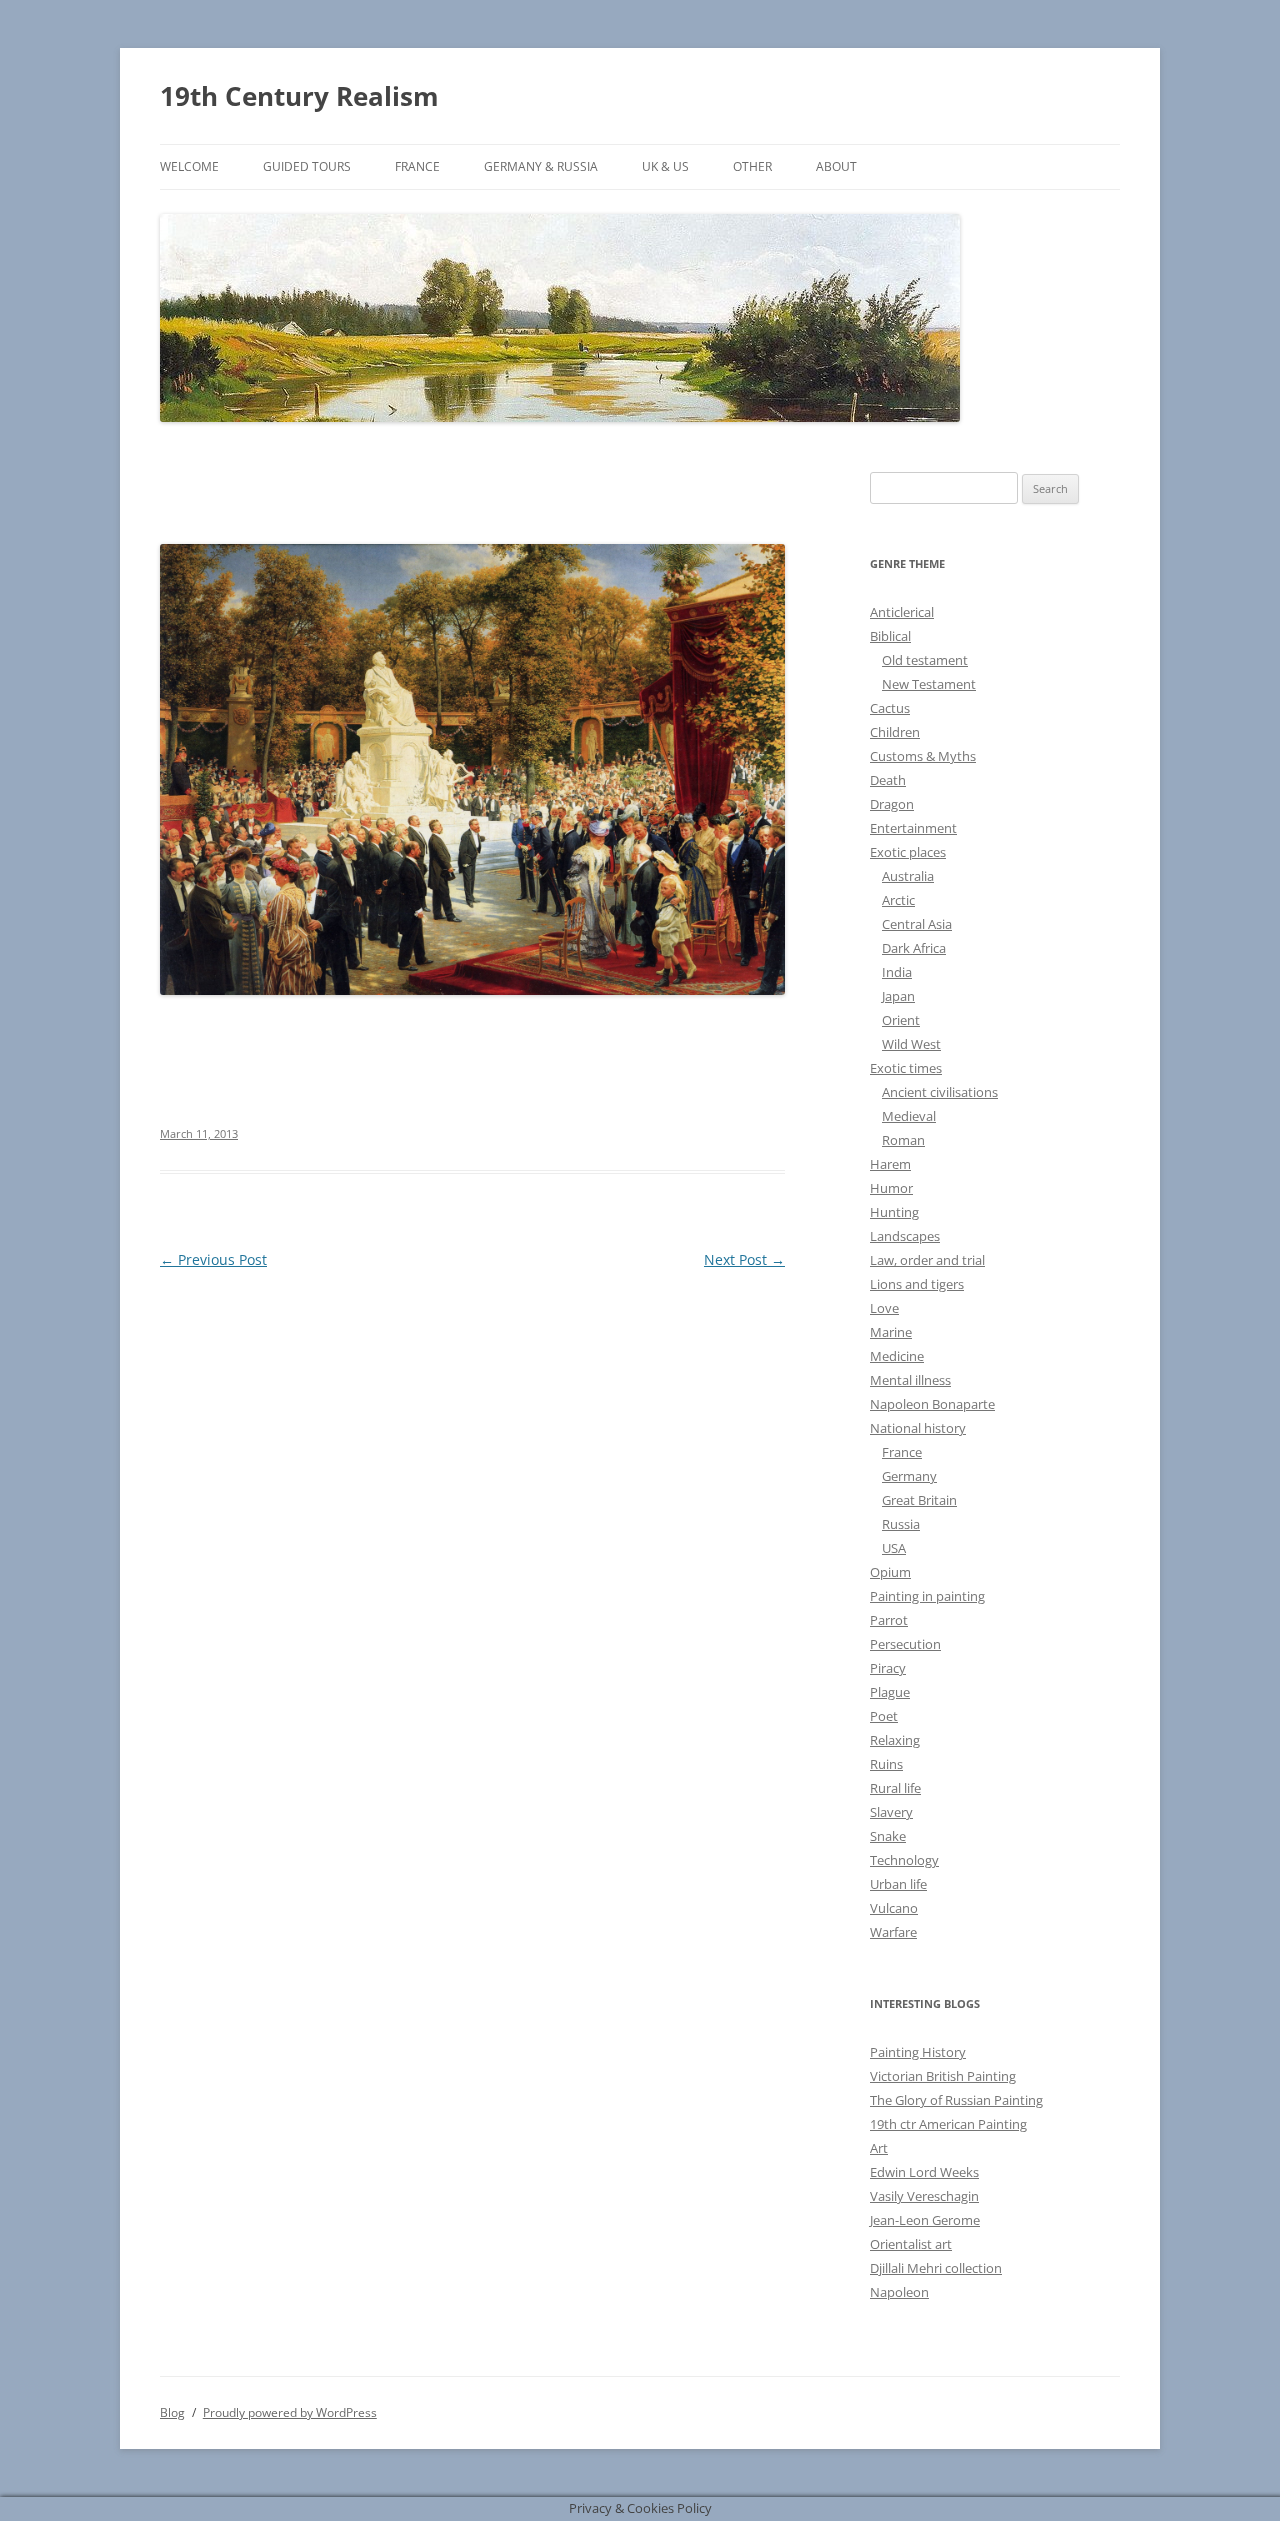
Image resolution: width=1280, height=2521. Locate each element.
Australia (908, 876)
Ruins (886, 1764)
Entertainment (913, 828)
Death (888, 780)
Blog (172, 2412)
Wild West (911, 1044)
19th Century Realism (299, 96)
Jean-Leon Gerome (925, 2220)
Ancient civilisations (940, 1092)
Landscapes (905, 1236)
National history (918, 1428)
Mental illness (910, 1380)
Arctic (898, 900)
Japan (898, 996)
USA (894, 1548)
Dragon (892, 804)
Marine (891, 1332)
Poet (884, 1716)
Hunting (894, 1212)
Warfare (893, 1932)
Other (752, 166)
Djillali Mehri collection (936, 2268)
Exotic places (908, 852)
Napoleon (899, 2292)
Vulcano (894, 1908)
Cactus (890, 708)
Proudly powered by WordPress (290, 2412)
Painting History (918, 2052)
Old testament (925, 660)
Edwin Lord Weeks (924, 2172)
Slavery (891, 1812)
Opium (890, 1572)
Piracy (888, 1668)
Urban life (898, 1884)
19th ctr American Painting (948, 2124)
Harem (890, 1164)
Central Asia (917, 924)
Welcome (189, 166)
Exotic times (906, 1068)
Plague (890, 1692)
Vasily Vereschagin (924, 2196)
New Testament (929, 684)
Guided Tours (307, 166)
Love (884, 1308)
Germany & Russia (541, 166)
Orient (901, 1020)
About (836, 166)
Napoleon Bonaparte (932, 1404)
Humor (891, 1188)
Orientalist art (911, 2244)
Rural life (895, 1788)
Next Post (744, 1259)
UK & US (665, 166)
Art (879, 2148)
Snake (888, 1836)
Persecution (905, 1644)
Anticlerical (902, 612)
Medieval (909, 1116)
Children (895, 732)
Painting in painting (927, 1596)
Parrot (889, 1620)
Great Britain (919, 1500)
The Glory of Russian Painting (956, 2100)
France (417, 166)
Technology (904, 1860)
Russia (901, 1524)
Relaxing (895, 1740)
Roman (903, 1140)
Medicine (897, 1356)
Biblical (890, 636)
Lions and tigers (917, 1284)
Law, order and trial (927, 1260)
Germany (909, 1476)
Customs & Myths (923, 756)
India (897, 972)
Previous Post (213, 1259)
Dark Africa (914, 948)
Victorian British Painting (943, 2076)
